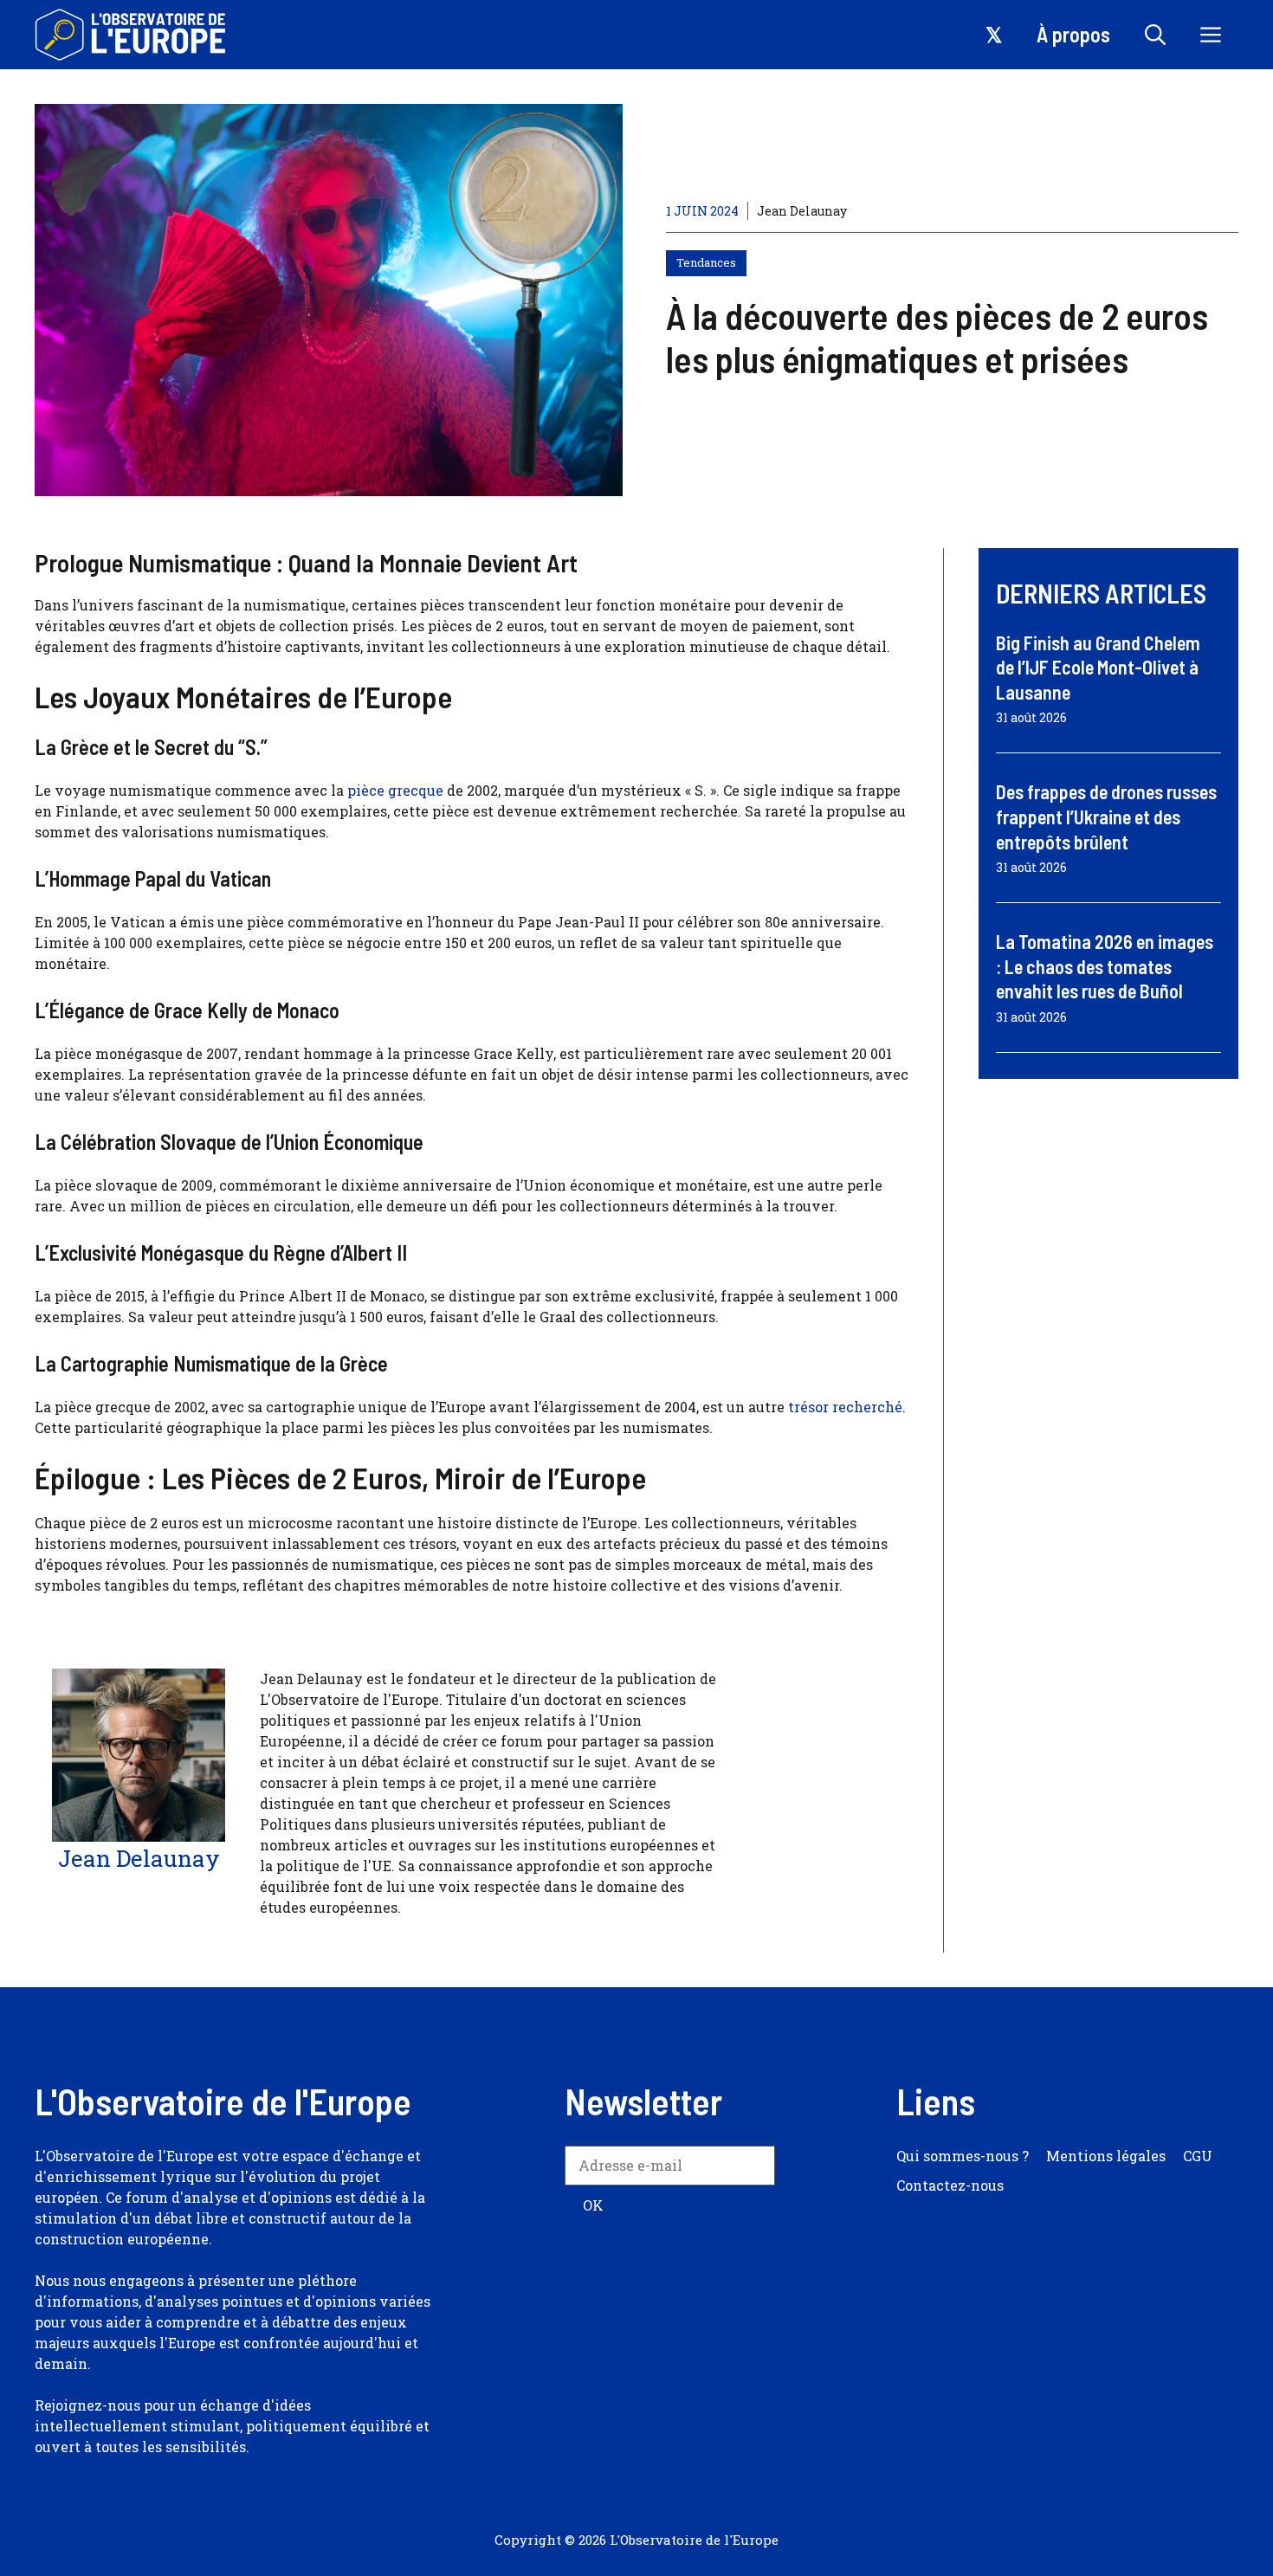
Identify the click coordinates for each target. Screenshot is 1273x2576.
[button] (1155, 35)
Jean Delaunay (802, 211)
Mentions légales (1106, 2156)
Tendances (706, 262)
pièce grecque (394, 790)
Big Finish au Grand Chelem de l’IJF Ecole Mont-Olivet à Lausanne (1098, 667)
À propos (1073, 34)
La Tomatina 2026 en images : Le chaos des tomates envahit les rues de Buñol (1105, 966)
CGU (1198, 2156)
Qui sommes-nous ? (963, 2156)
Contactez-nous (950, 2185)
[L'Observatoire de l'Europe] (132, 35)
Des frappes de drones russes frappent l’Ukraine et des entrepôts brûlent (1106, 816)
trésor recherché (845, 1407)
